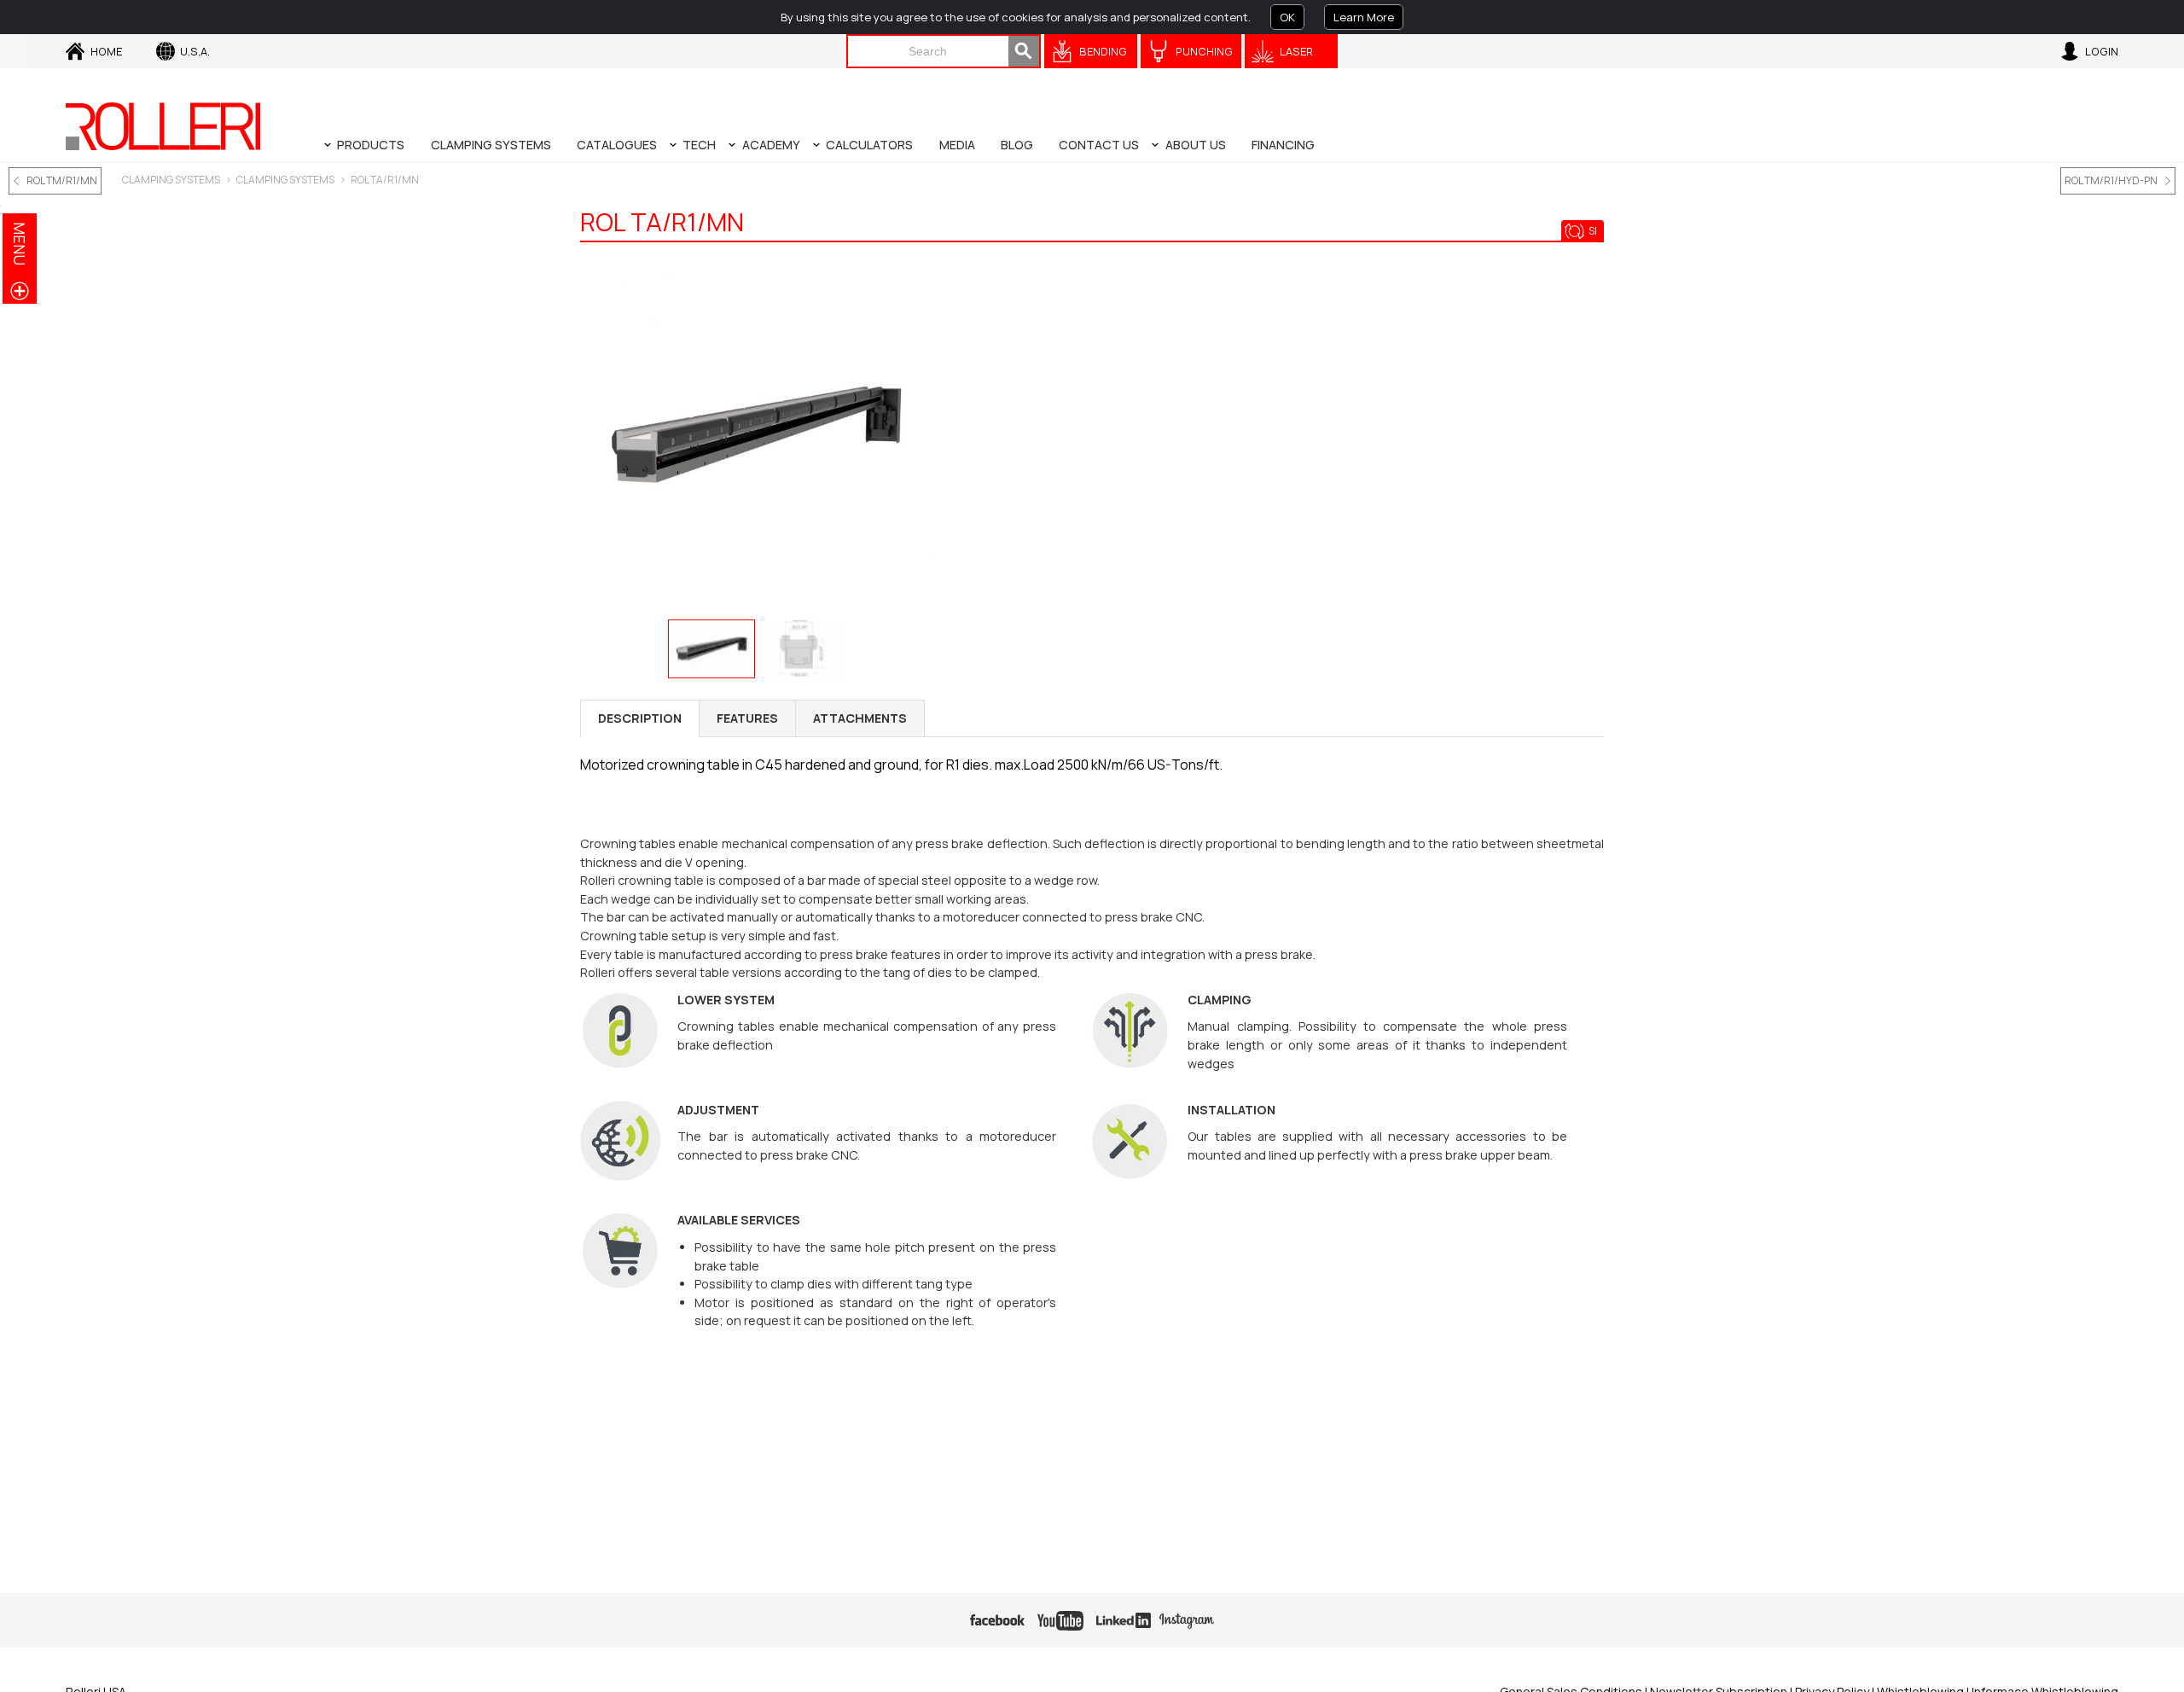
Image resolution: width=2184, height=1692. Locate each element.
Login (2102, 51)
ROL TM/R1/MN (62, 180)
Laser (1296, 51)
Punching (1204, 51)
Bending (1103, 51)
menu (20, 244)
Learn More (1364, 17)
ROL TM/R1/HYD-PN (2111, 180)
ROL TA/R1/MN (385, 180)
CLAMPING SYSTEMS (171, 180)
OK (1287, 17)
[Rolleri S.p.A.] (163, 126)
